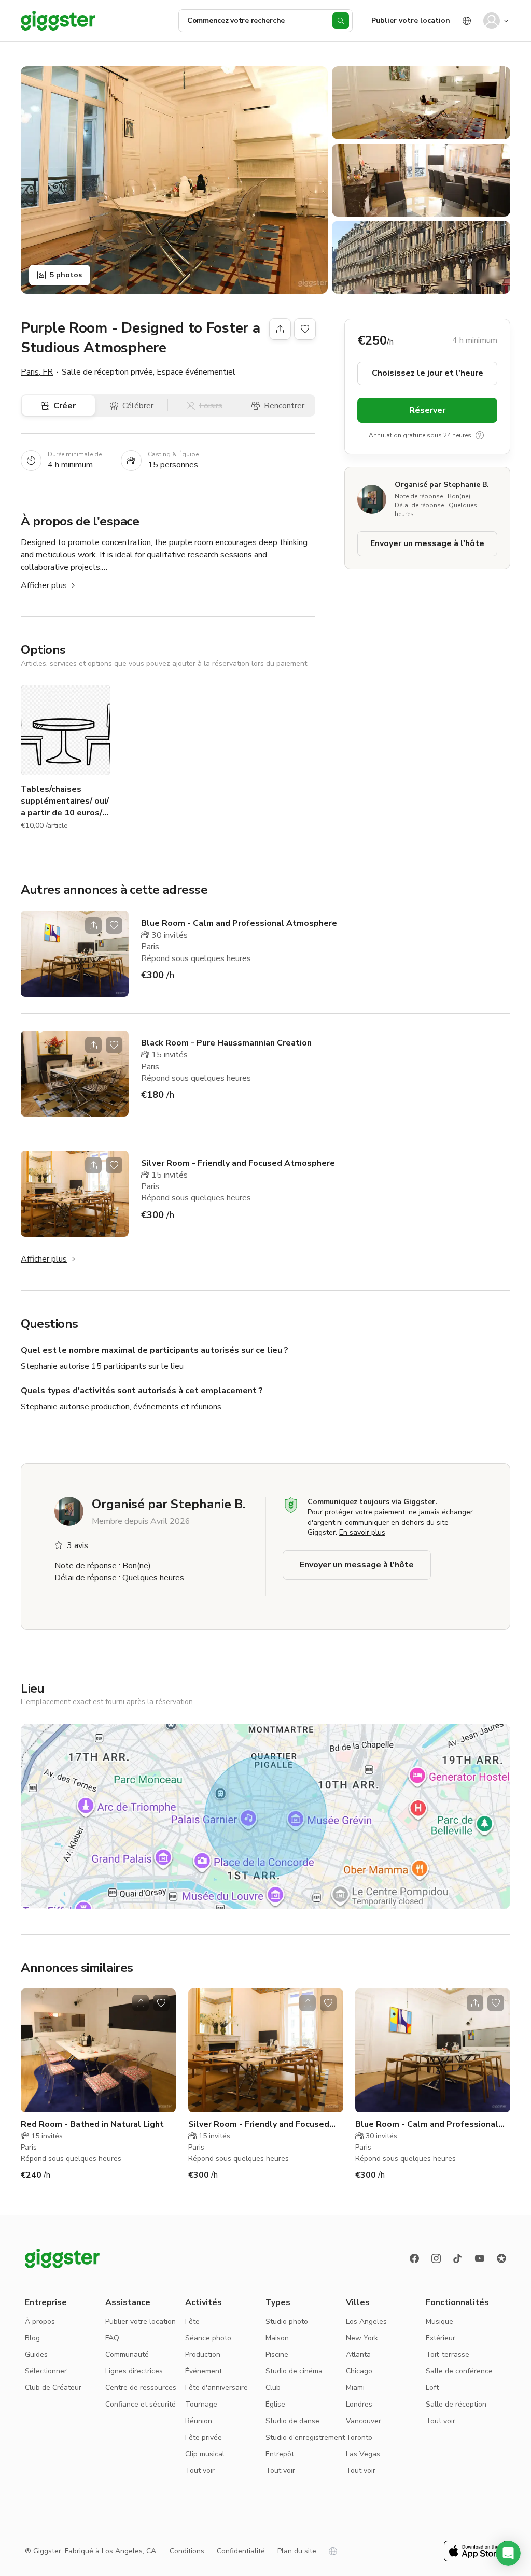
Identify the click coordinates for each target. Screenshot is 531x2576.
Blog (32, 2338)
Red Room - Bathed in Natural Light (92, 2124)
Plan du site (297, 2551)
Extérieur (441, 2338)
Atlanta (358, 2355)
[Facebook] (414, 2258)
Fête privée (204, 2437)
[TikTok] (458, 2258)
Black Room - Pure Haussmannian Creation (226, 1043)
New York (362, 2338)
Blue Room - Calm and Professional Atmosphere (239, 923)
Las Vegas (363, 2454)
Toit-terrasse (448, 2355)
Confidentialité (241, 2551)
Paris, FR (37, 372)
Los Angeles (366, 2321)
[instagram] (436, 2258)
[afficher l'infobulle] (480, 435)
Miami (355, 2388)
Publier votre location (411, 20)
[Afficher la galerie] (174, 180)
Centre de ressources (141, 2388)
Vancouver (364, 2421)
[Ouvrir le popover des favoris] (305, 329)
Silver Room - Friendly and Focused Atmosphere (238, 1163)
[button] (508, 2553)
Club (273, 2388)
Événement (204, 2371)
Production (203, 2355)
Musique (439, 2321)
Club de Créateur (53, 2388)
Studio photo (287, 2321)
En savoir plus (362, 1532)
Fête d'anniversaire (216, 2388)
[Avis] (501, 2258)
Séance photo (208, 2338)
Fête (192, 2321)
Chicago (359, 2371)
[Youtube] (480, 2258)
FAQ (112, 2338)
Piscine (277, 2355)
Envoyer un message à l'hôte (427, 543)
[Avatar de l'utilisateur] (492, 21)
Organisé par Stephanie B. (442, 485)
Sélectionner (46, 2371)
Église (275, 2404)
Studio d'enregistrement (305, 2437)
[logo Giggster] (62, 2258)
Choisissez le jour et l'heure (428, 373)
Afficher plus (44, 585)
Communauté (127, 2355)
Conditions (187, 2551)
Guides (36, 2355)
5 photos (66, 275)
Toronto (359, 2437)
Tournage (201, 2404)
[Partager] (280, 329)
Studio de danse (292, 2421)
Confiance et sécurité (141, 2404)
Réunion (199, 2421)
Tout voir (200, 2471)
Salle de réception (456, 2404)
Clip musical (205, 2454)
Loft (432, 2388)
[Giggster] (58, 21)
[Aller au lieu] (75, 954)
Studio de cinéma (294, 2371)
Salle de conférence (459, 2371)
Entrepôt (280, 2454)
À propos (40, 2321)
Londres (359, 2404)
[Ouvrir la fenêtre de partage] (93, 925)
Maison (277, 2338)
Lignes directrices (134, 2371)
